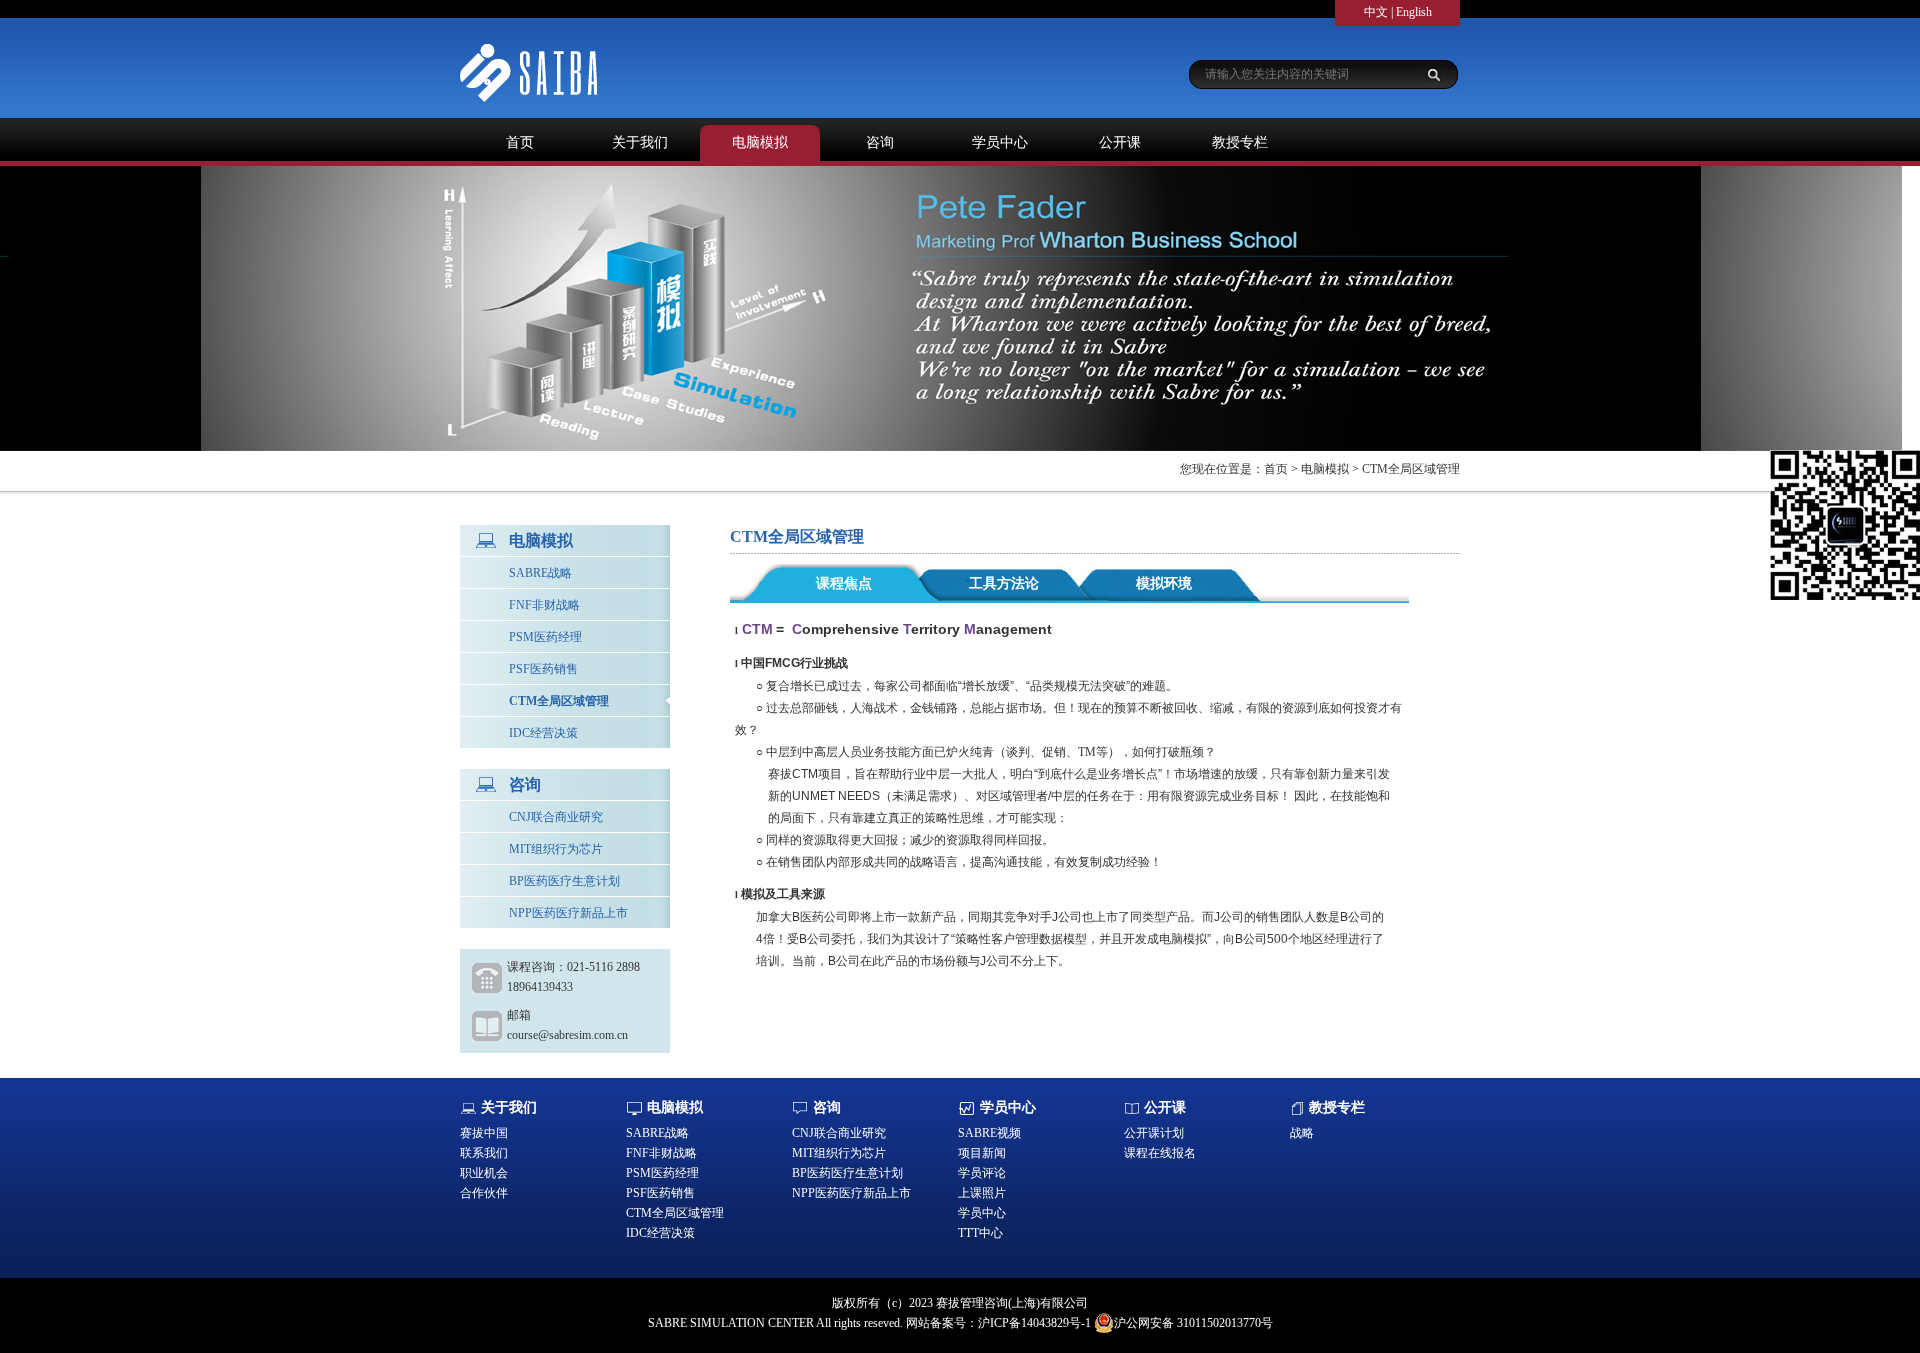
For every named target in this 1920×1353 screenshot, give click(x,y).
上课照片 (982, 1193)
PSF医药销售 (543, 669)
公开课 (1120, 142)
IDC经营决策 (543, 733)
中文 (1376, 12)
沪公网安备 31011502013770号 (1193, 1323)
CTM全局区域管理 (559, 701)
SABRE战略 (540, 573)
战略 (1302, 1133)
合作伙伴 (484, 1193)
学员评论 (982, 1173)
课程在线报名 (1160, 1153)
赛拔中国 (484, 1133)
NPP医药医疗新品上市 (568, 913)
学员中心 (1000, 142)
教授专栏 (1240, 142)
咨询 (880, 142)
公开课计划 (1154, 1133)
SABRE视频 (989, 1133)
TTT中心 (980, 1233)
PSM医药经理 (545, 637)
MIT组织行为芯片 (556, 849)
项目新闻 (982, 1153)
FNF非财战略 (544, 605)
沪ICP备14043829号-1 (1034, 1323)
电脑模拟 (760, 142)
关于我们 (640, 142)
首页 (520, 142)
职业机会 (484, 1173)
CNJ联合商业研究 (556, 817)
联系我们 (484, 1153)
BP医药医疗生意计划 (564, 881)
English (1414, 12)
